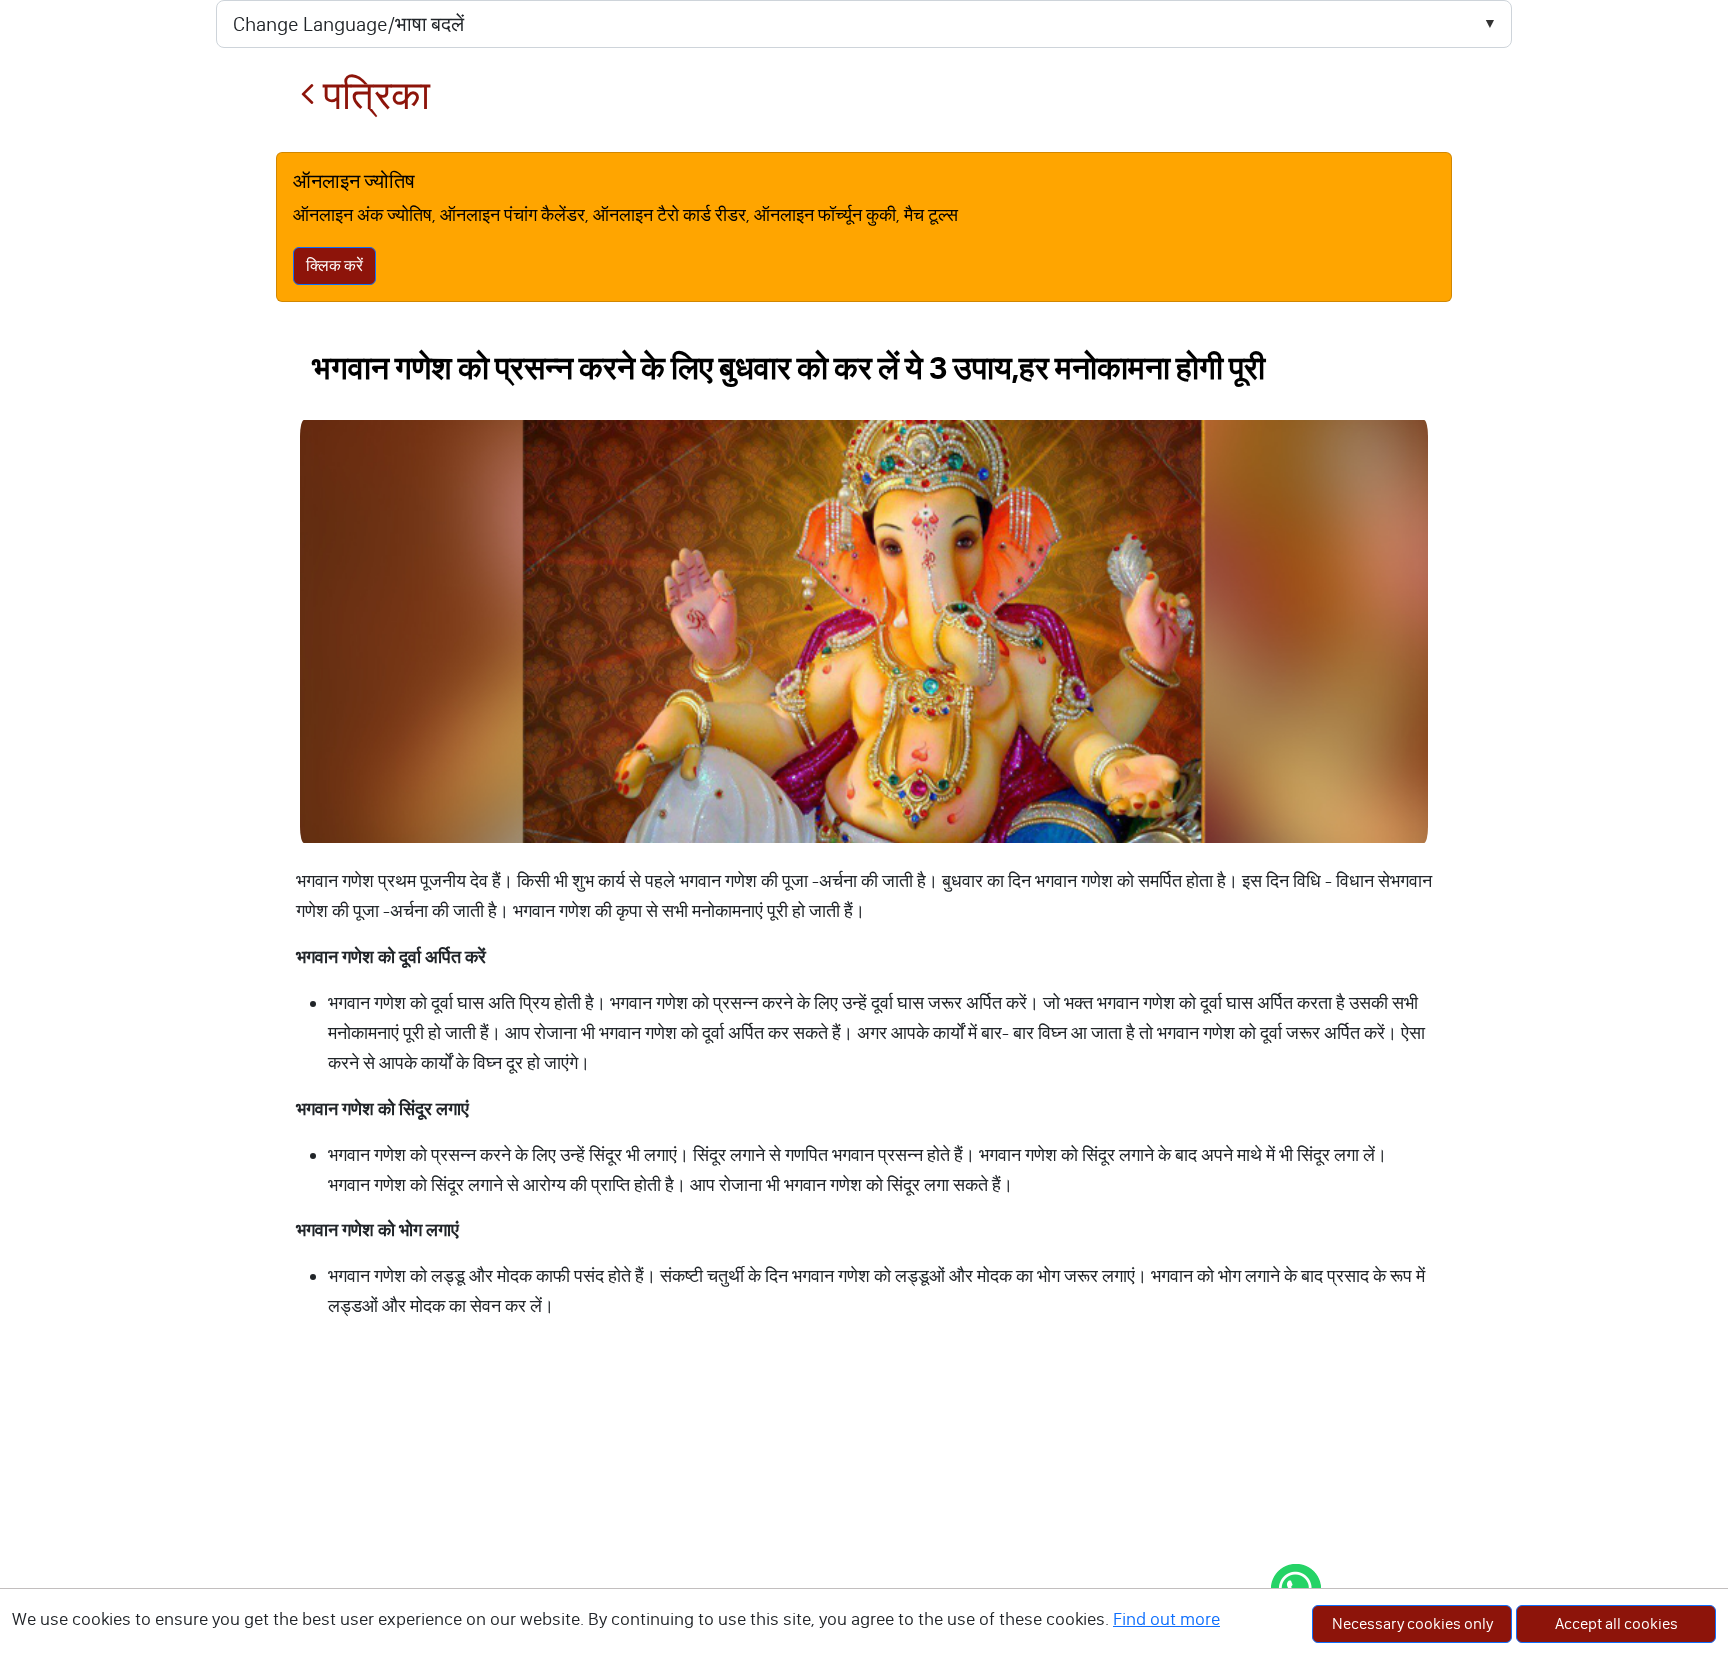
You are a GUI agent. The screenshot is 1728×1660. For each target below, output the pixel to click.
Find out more (1166, 1619)
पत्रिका (372, 95)
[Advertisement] (864, 1510)
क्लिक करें (334, 265)
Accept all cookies (1616, 1623)
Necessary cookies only (1412, 1623)
